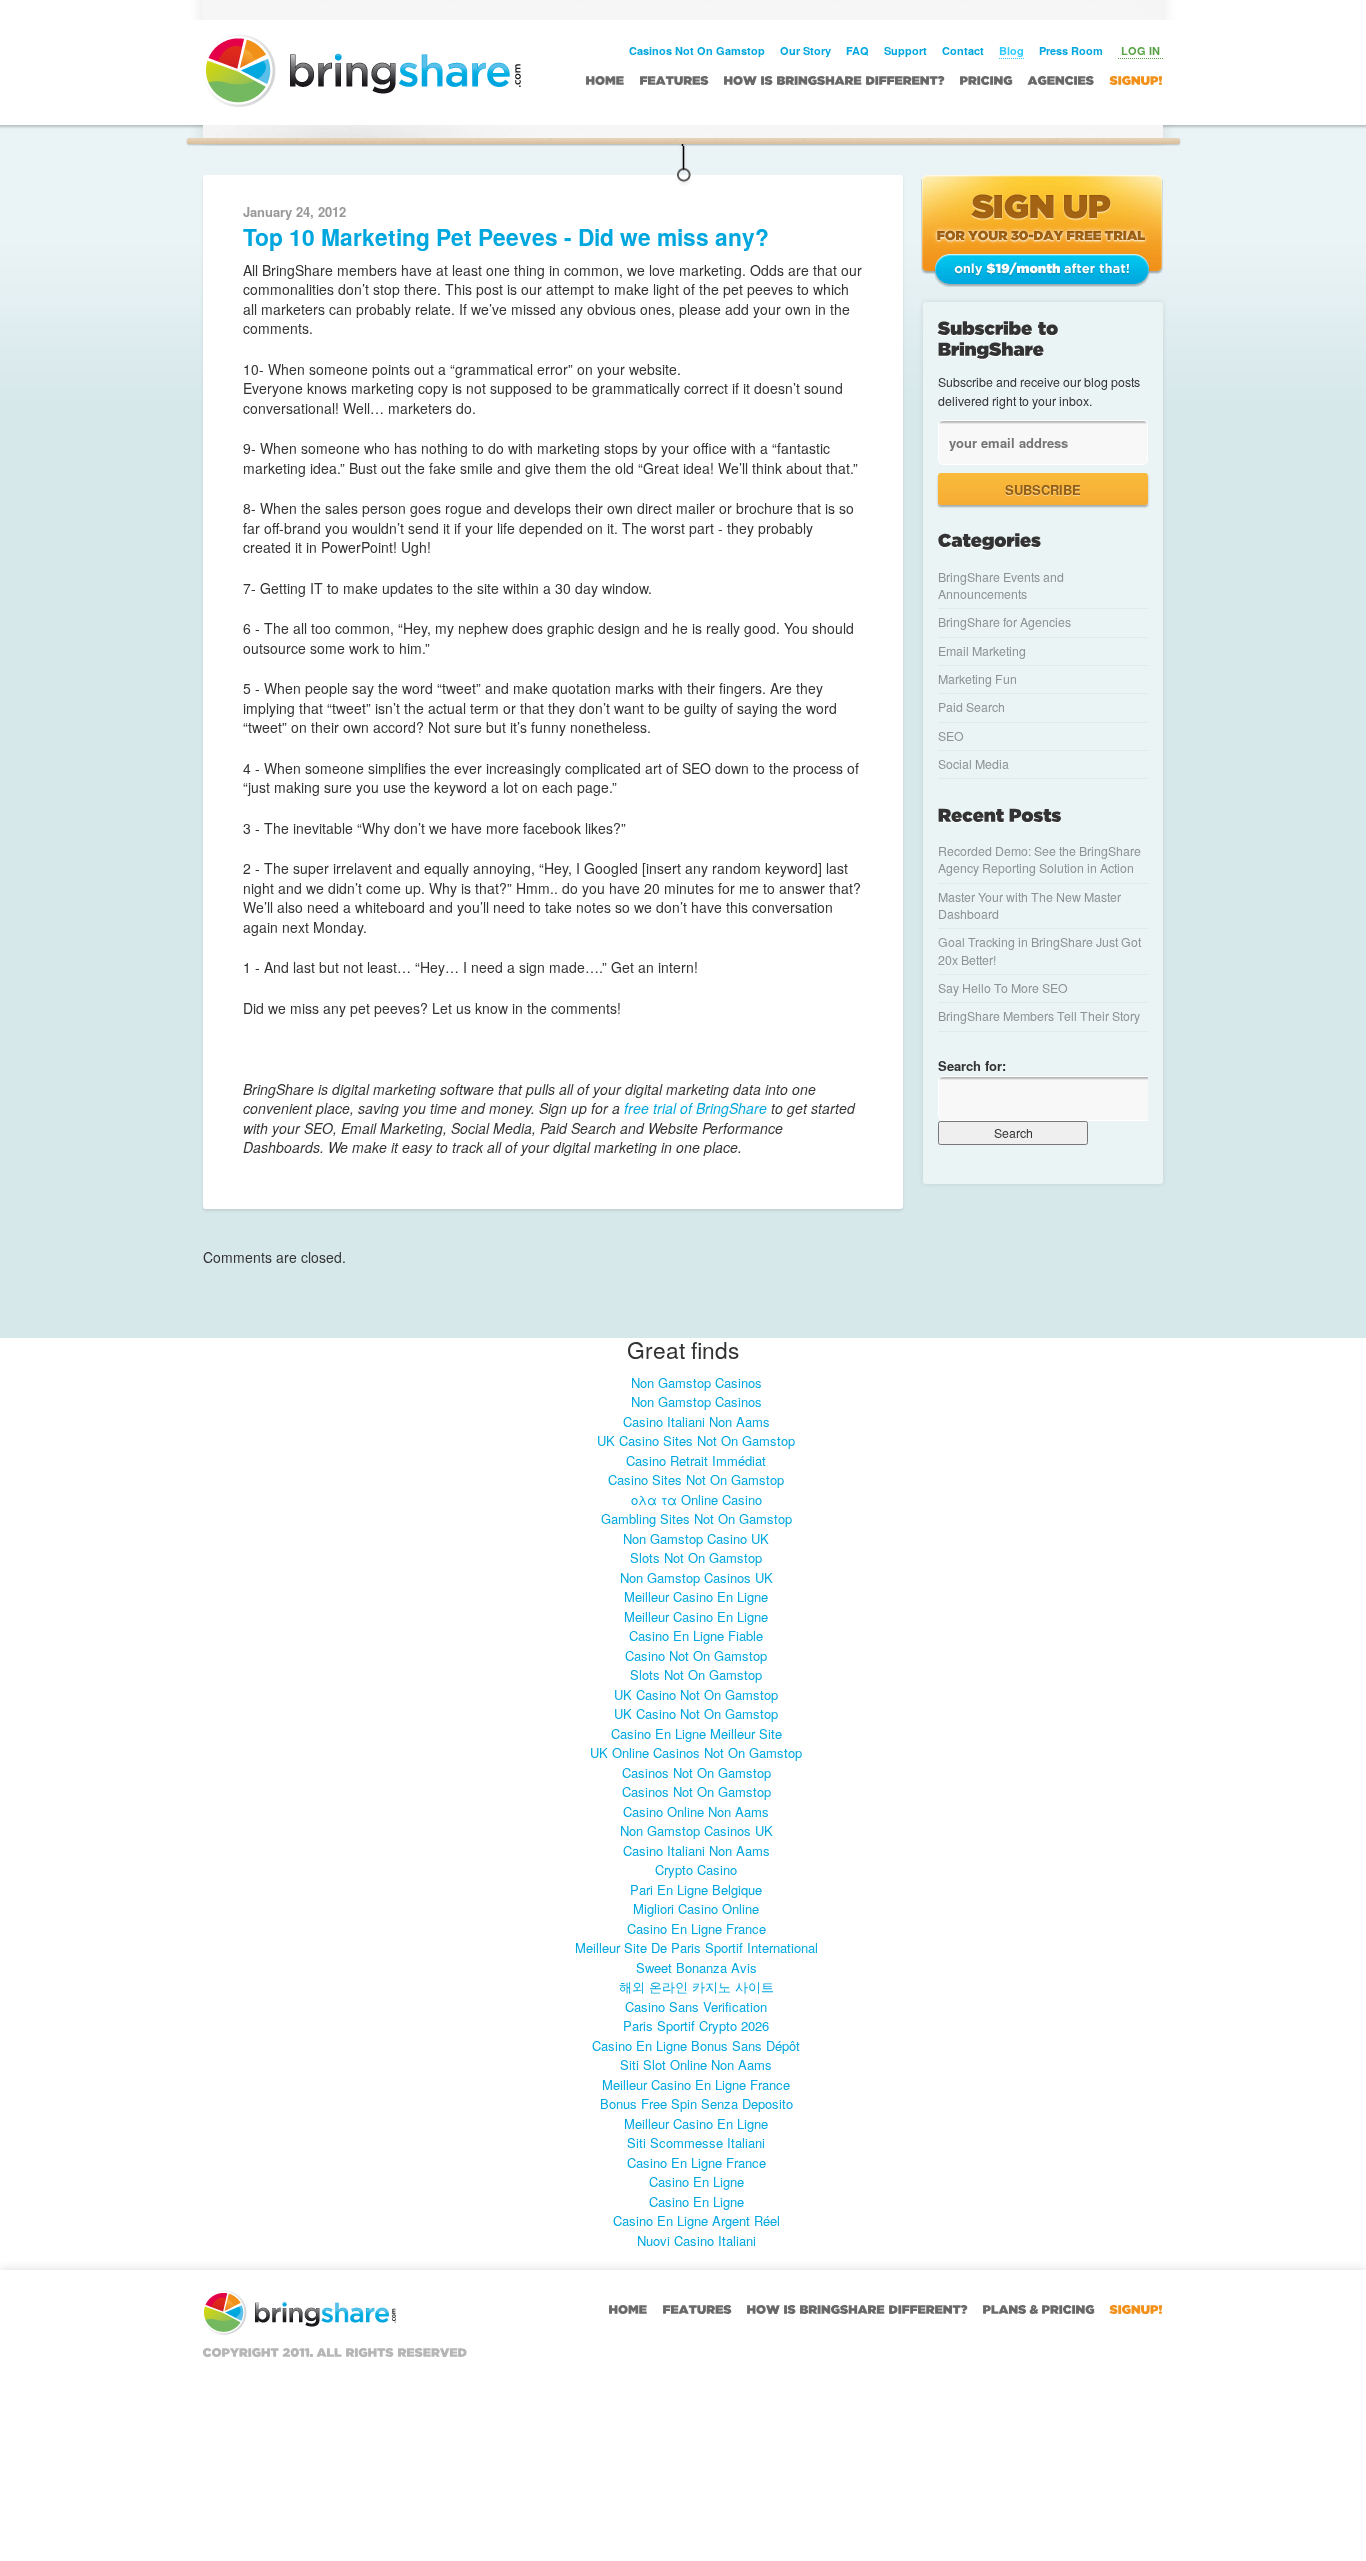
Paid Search (971, 707)
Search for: (972, 1065)
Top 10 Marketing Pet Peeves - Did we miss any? (506, 236)
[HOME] (605, 80)
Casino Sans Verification (696, 2006)
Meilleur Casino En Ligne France (696, 2084)
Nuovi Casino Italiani (696, 2240)
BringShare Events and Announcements (1001, 585)
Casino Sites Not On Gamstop (696, 1479)
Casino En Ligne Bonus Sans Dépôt (696, 2045)
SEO (951, 736)
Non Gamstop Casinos (696, 1382)
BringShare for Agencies (1004, 622)
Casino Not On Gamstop (696, 1655)
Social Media (973, 764)
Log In (1140, 50)
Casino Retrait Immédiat (696, 1460)
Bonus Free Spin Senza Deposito (696, 2103)
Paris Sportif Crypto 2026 (696, 2025)
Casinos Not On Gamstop (697, 50)
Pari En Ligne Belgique (696, 1889)
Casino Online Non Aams (696, 1811)
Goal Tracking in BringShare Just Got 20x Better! (1039, 950)
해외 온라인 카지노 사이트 (696, 1986)
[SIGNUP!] (1136, 80)
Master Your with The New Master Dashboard (1029, 905)
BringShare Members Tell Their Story (1039, 1016)
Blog (1011, 50)
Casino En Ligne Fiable (696, 1635)
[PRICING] (986, 80)
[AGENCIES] (1061, 80)
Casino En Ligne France (696, 1928)
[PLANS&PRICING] (1039, 2309)
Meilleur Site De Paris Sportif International (696, 1947)
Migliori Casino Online (696, 1908)
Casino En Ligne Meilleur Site (696, 1733)
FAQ (857, 50)
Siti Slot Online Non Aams (696, 2064)
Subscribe (1043, 489)
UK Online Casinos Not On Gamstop (696, 1752)
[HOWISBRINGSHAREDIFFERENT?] (834, 80)
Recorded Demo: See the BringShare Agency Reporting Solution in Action (1039, 859)
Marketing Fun (977, 679)
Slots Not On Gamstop (696, 1557)
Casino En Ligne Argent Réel (696, 2220)
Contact (963, 50)
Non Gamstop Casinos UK (696, 1577)
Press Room (1071, 50)
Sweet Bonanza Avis (696, 1967)
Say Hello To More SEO (1003, 988)
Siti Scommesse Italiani (696, 2142)
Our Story (805, 50)
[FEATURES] (674, 80)
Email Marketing (982, 651)
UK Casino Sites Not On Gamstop (696, 1440)
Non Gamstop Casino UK (696, 1538)
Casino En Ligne (696, 2181)
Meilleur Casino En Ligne (696, 1596)
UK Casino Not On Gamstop (696, 1694)
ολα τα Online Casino (696, 1499)
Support (905, 50)
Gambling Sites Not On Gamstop (696, 1518)
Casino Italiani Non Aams (696, 1421)
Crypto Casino (696, 1869)
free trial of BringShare (693, 1108)
